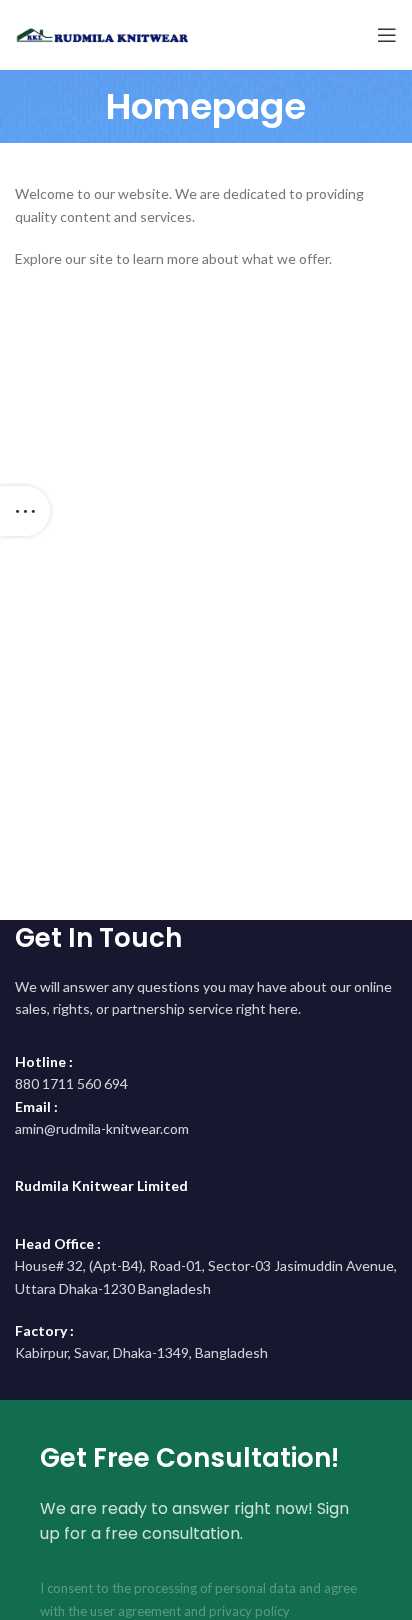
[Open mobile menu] (387, 35)
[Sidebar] (25, 511)
